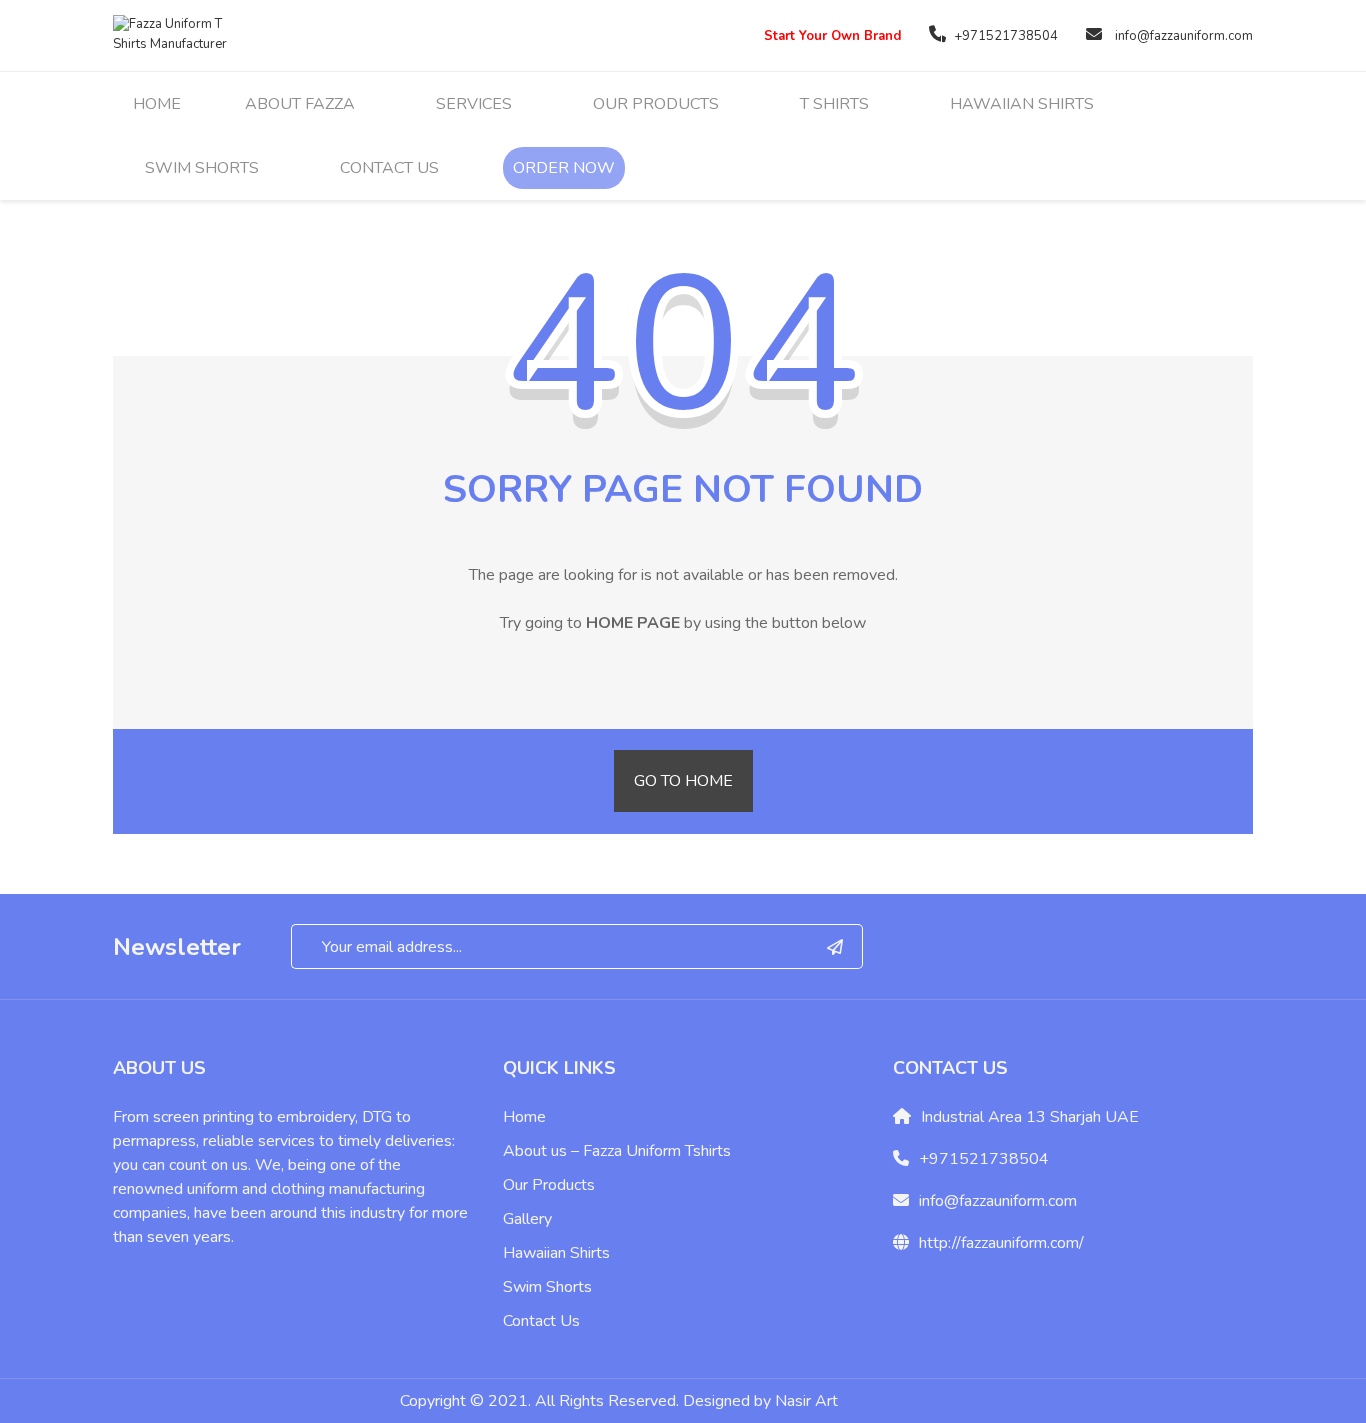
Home (524, 1117)
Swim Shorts (547, 1287)
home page (633, 623)
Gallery (527, 1219)
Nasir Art (806, 1401)
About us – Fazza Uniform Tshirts (617, 1151)
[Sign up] (835, 946)
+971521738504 (1006, 36)
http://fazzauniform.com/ (1001, 1243)
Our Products (549, 1185)
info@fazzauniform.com (1184, 36)
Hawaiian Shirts (556, 1253)
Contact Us (541, 1321)
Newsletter (177, 947)
